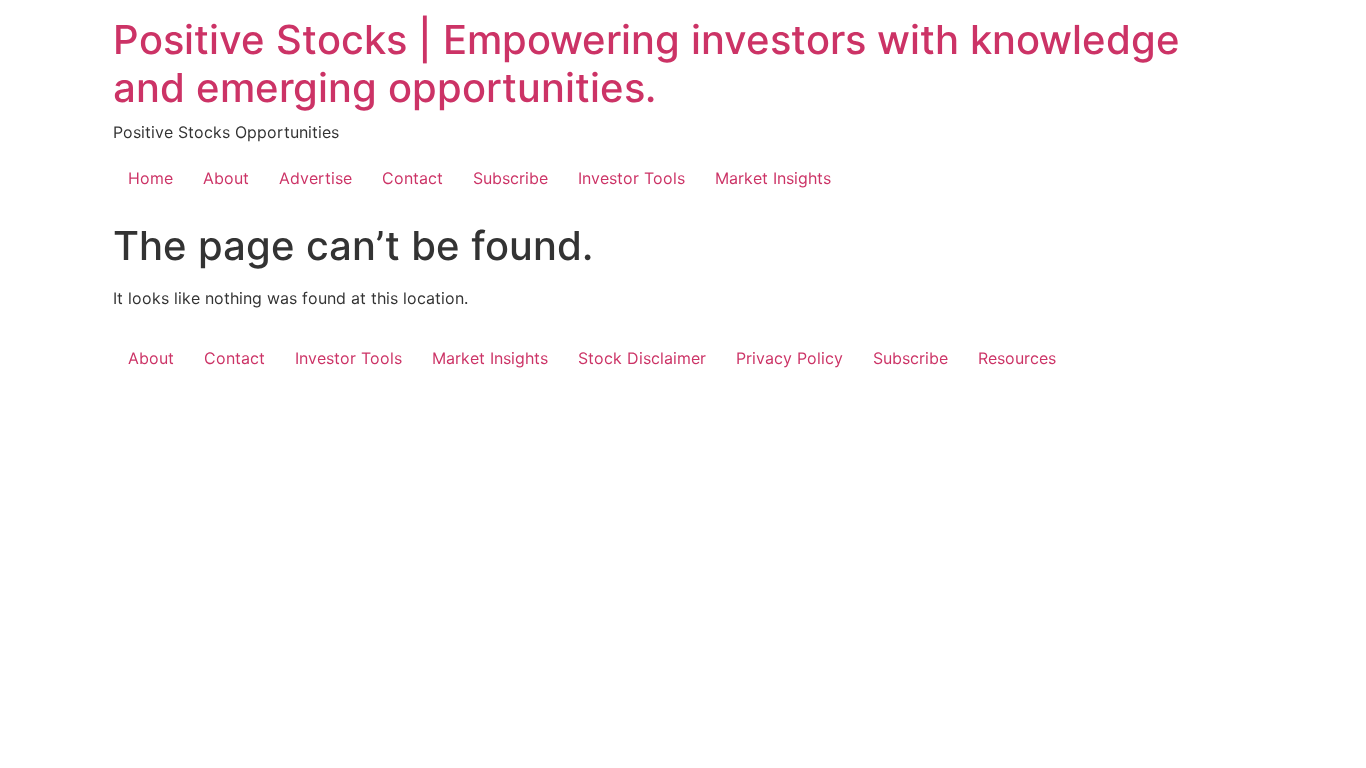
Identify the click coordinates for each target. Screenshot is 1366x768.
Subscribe (510, 178)
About (226, 178)
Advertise (315, 178)
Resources (1017, 358)
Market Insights (773, 178)
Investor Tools (631, 178)
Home (150, 178)
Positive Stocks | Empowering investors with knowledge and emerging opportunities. (646, 63)
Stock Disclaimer (642, 358)
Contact (412, 178)
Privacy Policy (789, 358)
